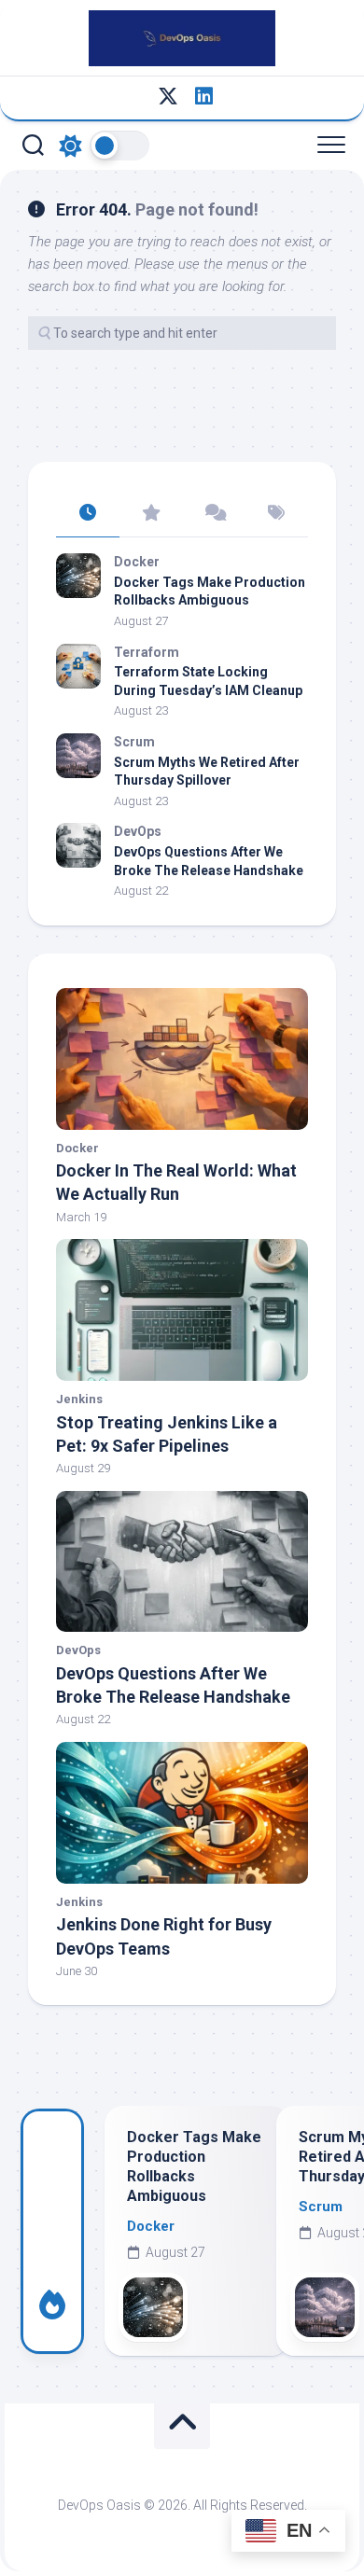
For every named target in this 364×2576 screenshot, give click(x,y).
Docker (137, 562)
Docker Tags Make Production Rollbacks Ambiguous (194, 2166)
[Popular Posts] (151, 514)
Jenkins (79, 1399)
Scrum (134, 742)
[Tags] (277, 514)
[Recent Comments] (214, 514)
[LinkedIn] (203, 96)
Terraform (147, 652)
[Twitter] (168, 96)
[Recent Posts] (88, 514)
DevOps (138, 831)
